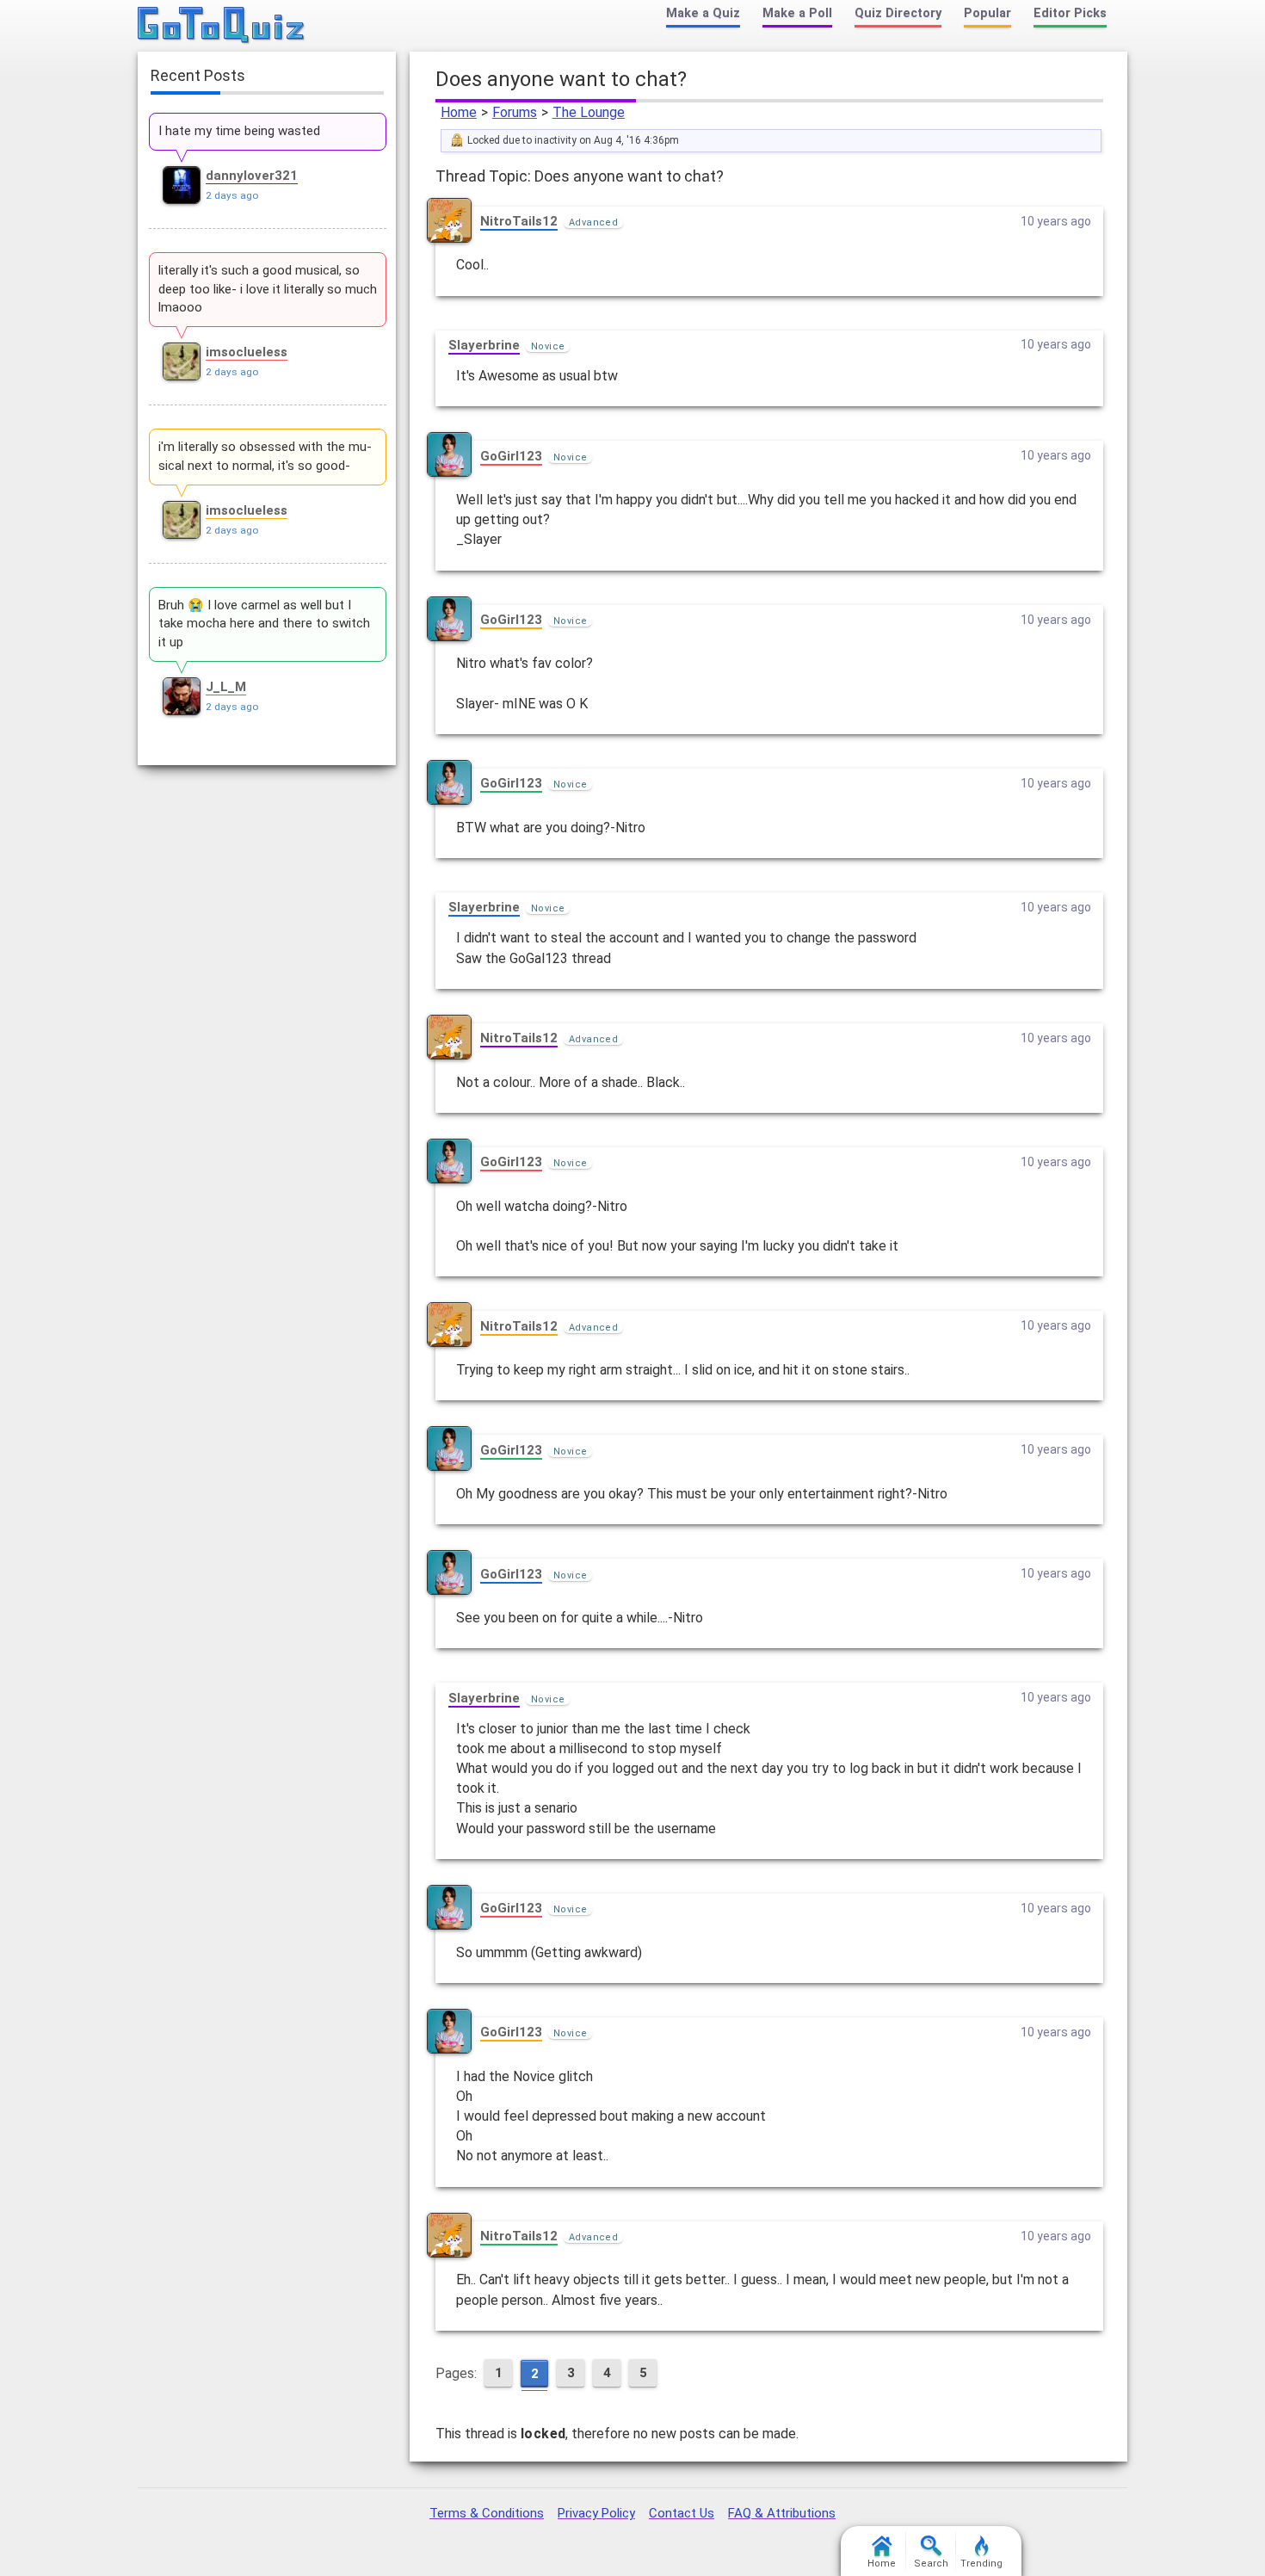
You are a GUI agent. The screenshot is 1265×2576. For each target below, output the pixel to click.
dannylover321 (252, 176)
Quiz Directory (898, 13)
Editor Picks (1070, 13)
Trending (981, 2564)
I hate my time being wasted (239, 131)
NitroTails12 (519, 221)
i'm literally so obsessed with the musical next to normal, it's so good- (265, 456)
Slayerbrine (484, 345)
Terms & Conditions (487, 2513)
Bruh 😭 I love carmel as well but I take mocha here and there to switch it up (264, 624)
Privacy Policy (596, 2513)
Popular (987, 13)
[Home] (222, 26)
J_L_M (226, 687)
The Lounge (589, 112)
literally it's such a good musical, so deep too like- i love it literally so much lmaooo (268, 289)
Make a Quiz (703, 13)
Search (931, 2564)
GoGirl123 (511, 456)
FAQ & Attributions (782, 2513)
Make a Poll (797, 13)
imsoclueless (247, 352)
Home (459, 112)
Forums (515, 112)
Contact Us (682, 2513)
